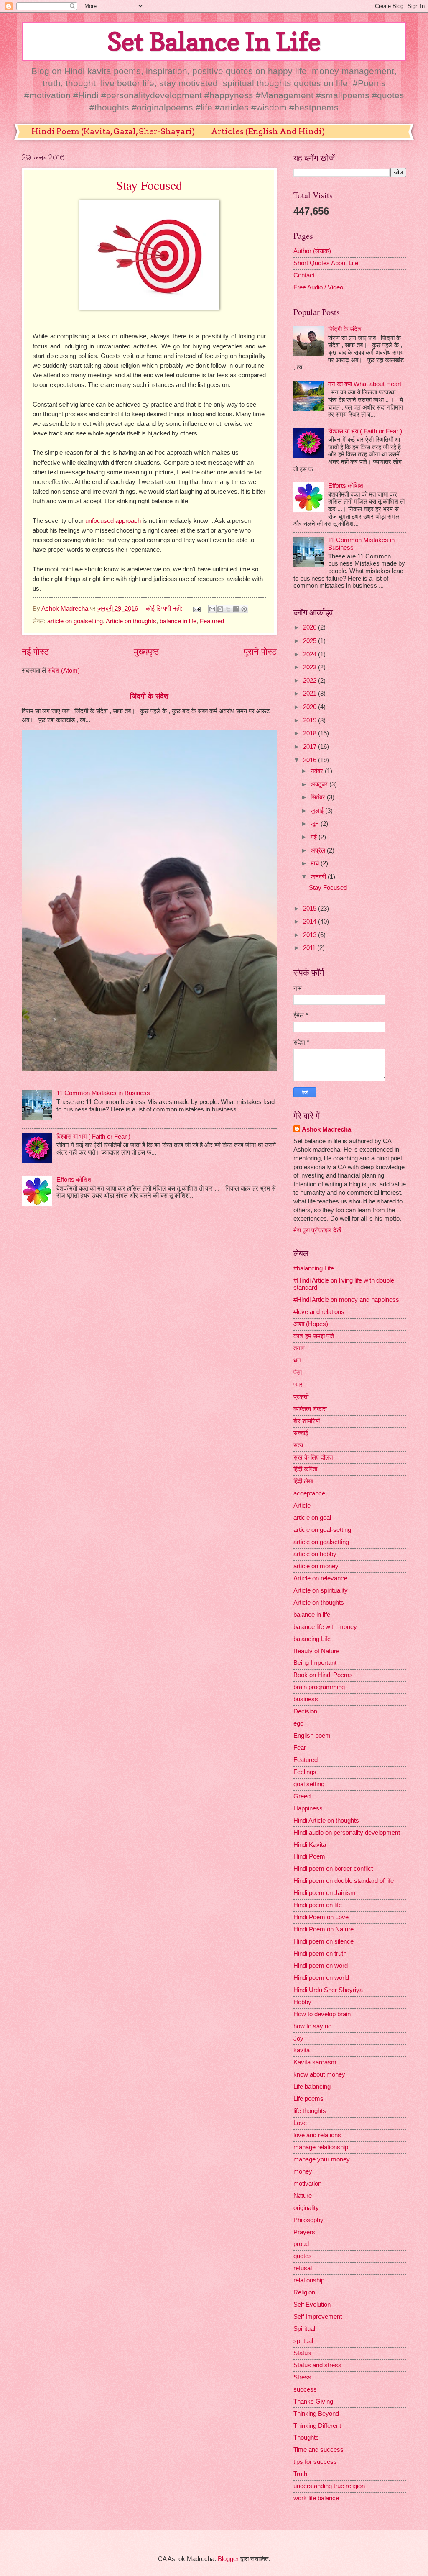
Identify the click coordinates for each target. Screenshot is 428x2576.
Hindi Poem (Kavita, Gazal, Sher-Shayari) (113, 132)
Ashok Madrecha (326, 1129)
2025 (311, 641)
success (305, 2389)
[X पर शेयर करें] (228, 609)
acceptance (309, 1493)
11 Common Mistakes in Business (103, 1093)
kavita (302, 2050)
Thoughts (306, 2438)
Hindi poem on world (321, 1978)
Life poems (308, 2099)
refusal (303, 2268)
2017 (311, 747)
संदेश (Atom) (64, 671)
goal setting (309, 1784)
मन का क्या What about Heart (365, 384)
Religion (304, 2292)
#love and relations (319, 1312)
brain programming (319, 1687)
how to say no (312, 2026)
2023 (311, 667)
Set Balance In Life (214, 41)
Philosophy (308, 2220)
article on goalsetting (75, 621)
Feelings (305, 1772)
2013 (311, 935)
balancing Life (312, 1639)
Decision (305, 1711)
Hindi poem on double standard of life (344, 1881)
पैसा (298, 1373)
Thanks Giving (313, 2402)
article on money (316, 1566)
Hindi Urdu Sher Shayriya (328, 1990)
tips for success (315, 2462)
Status (302, 2353)
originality (306, 2208)
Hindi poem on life (318, 1905)
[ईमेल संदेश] (196, 609)
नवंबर (318, 771)
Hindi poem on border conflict (333, 1869)
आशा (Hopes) (311, 1324)
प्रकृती (301, 1397)
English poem (312, 1736)
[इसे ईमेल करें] (212, 609)
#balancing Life (314, 1268)
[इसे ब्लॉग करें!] (220, 609)
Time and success (318, 2450)
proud (301, 2244)
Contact (304, 275)
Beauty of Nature (316, 1651)
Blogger (228, 2559)
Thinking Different (317, 2426)
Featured (212, 621)
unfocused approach (113, 521)
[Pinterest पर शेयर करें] (244, 609)
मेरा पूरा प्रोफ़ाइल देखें (317, 1230)
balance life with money (325, 1627)
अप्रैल (319, 850)
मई (315, 837)
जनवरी (319, 877)
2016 (311, 760)
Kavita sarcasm (315, 2062)
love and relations (317, 2135)
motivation (307, 2184)
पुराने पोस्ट (260, 652)
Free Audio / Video (318, 287)
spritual (303, 2341)
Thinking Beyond (316, 2414)
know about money (319, 2074)
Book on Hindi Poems (323, 1675)
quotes (303, 2256)
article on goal (312, 1518)
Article (302, 1506)
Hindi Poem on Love (321, 1917)
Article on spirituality (321, 1590)
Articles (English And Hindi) (268, 132)
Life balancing (312, 2087)
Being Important (315, 1663)
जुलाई (318, 811)
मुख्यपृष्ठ (146, 652)
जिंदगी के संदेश (149, 696)
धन (297, 1360)
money (303, 2171)
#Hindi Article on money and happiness (346, 1300)
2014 (311, 922)
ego (298, 1723)
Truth (300, 2474)
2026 (311, 627)
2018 (311, 733)
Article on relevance (320, 1578)
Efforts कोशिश (74, 1180)
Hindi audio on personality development (347, 1833)
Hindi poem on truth (320, 1954)
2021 (311, 694)
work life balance (316, 2498)
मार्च (316, 863)
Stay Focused (149, 185)
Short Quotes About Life (326, 263)
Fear (300, 1748)
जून (316, 824)
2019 (311, 720)
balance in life (178, 621)
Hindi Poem (309, 1856)
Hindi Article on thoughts (326, 1821)
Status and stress (317, 2365)
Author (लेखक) (312, 251)
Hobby (302, 2002)
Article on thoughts (131, 621)
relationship (309, 2280)
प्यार (298, 1385)
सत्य (298, 1445)
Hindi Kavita (310, 1845)
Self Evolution (312, 2305)
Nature (303, 2196)
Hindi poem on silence (324, 1941)
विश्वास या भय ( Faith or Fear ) (93, 1137)
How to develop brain (322, 2014)
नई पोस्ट (35, 652)
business (306, 1699)
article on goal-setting (322, 1530)
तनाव (299, 1348)
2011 (310, 948)
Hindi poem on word (321, 1966)
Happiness (308, 1808)
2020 (311, 707)
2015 (311, 909)
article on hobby (315, 1554)
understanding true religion (329, 2486)
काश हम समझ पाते (314, 1336)
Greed (302, 1796)
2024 (311, 654)
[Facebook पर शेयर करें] (236, 609)
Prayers (304, 2232)
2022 (311, 681)
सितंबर (319, 797)
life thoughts (310, 2111)
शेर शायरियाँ (307, 1421)
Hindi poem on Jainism (325, 1893)
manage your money (322, 2159)
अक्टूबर (320, 784)
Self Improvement (318, 2317)
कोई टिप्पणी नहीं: (165, 609)
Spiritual (304, 2329)
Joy (298, 2038)
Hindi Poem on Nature (324, 1929)
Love (300, 2123)
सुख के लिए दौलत (313, 1457)
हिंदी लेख (303, 1481)
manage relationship (321, 2147)
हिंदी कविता (305, 1469)
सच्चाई (301, 1433)
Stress (302, 2377)
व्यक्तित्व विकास (310, 1409)
